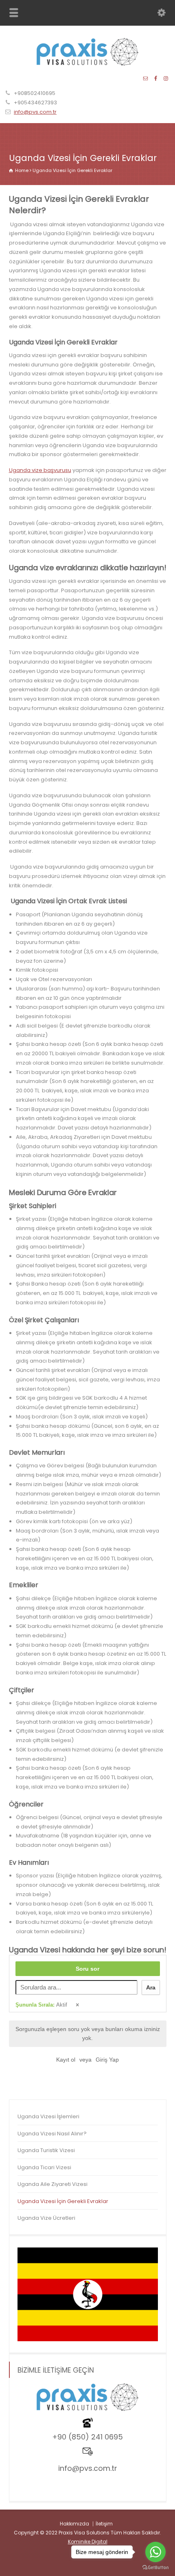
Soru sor (87, 1969)
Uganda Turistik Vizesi (46, 2150)
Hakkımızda (74, 2524)
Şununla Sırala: (41, 2005)
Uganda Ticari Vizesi (44, 2167)
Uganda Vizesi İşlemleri (48, 2116)
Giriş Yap (107, 2060)
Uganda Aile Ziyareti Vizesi (52, 2184)
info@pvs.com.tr (35, 112)
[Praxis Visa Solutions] (87, 64)
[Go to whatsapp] (155, 2552)
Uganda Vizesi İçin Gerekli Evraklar (63, 2201)
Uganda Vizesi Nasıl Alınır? (52, 2134)
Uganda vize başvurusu (40, 470)
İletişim (104, 2524)
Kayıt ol (66, 2060)
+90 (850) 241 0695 (87, 2437)
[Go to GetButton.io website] (155, 2568)
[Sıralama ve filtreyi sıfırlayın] (78, 2005)
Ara (151, 1987)
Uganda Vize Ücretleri (46, 2218)
